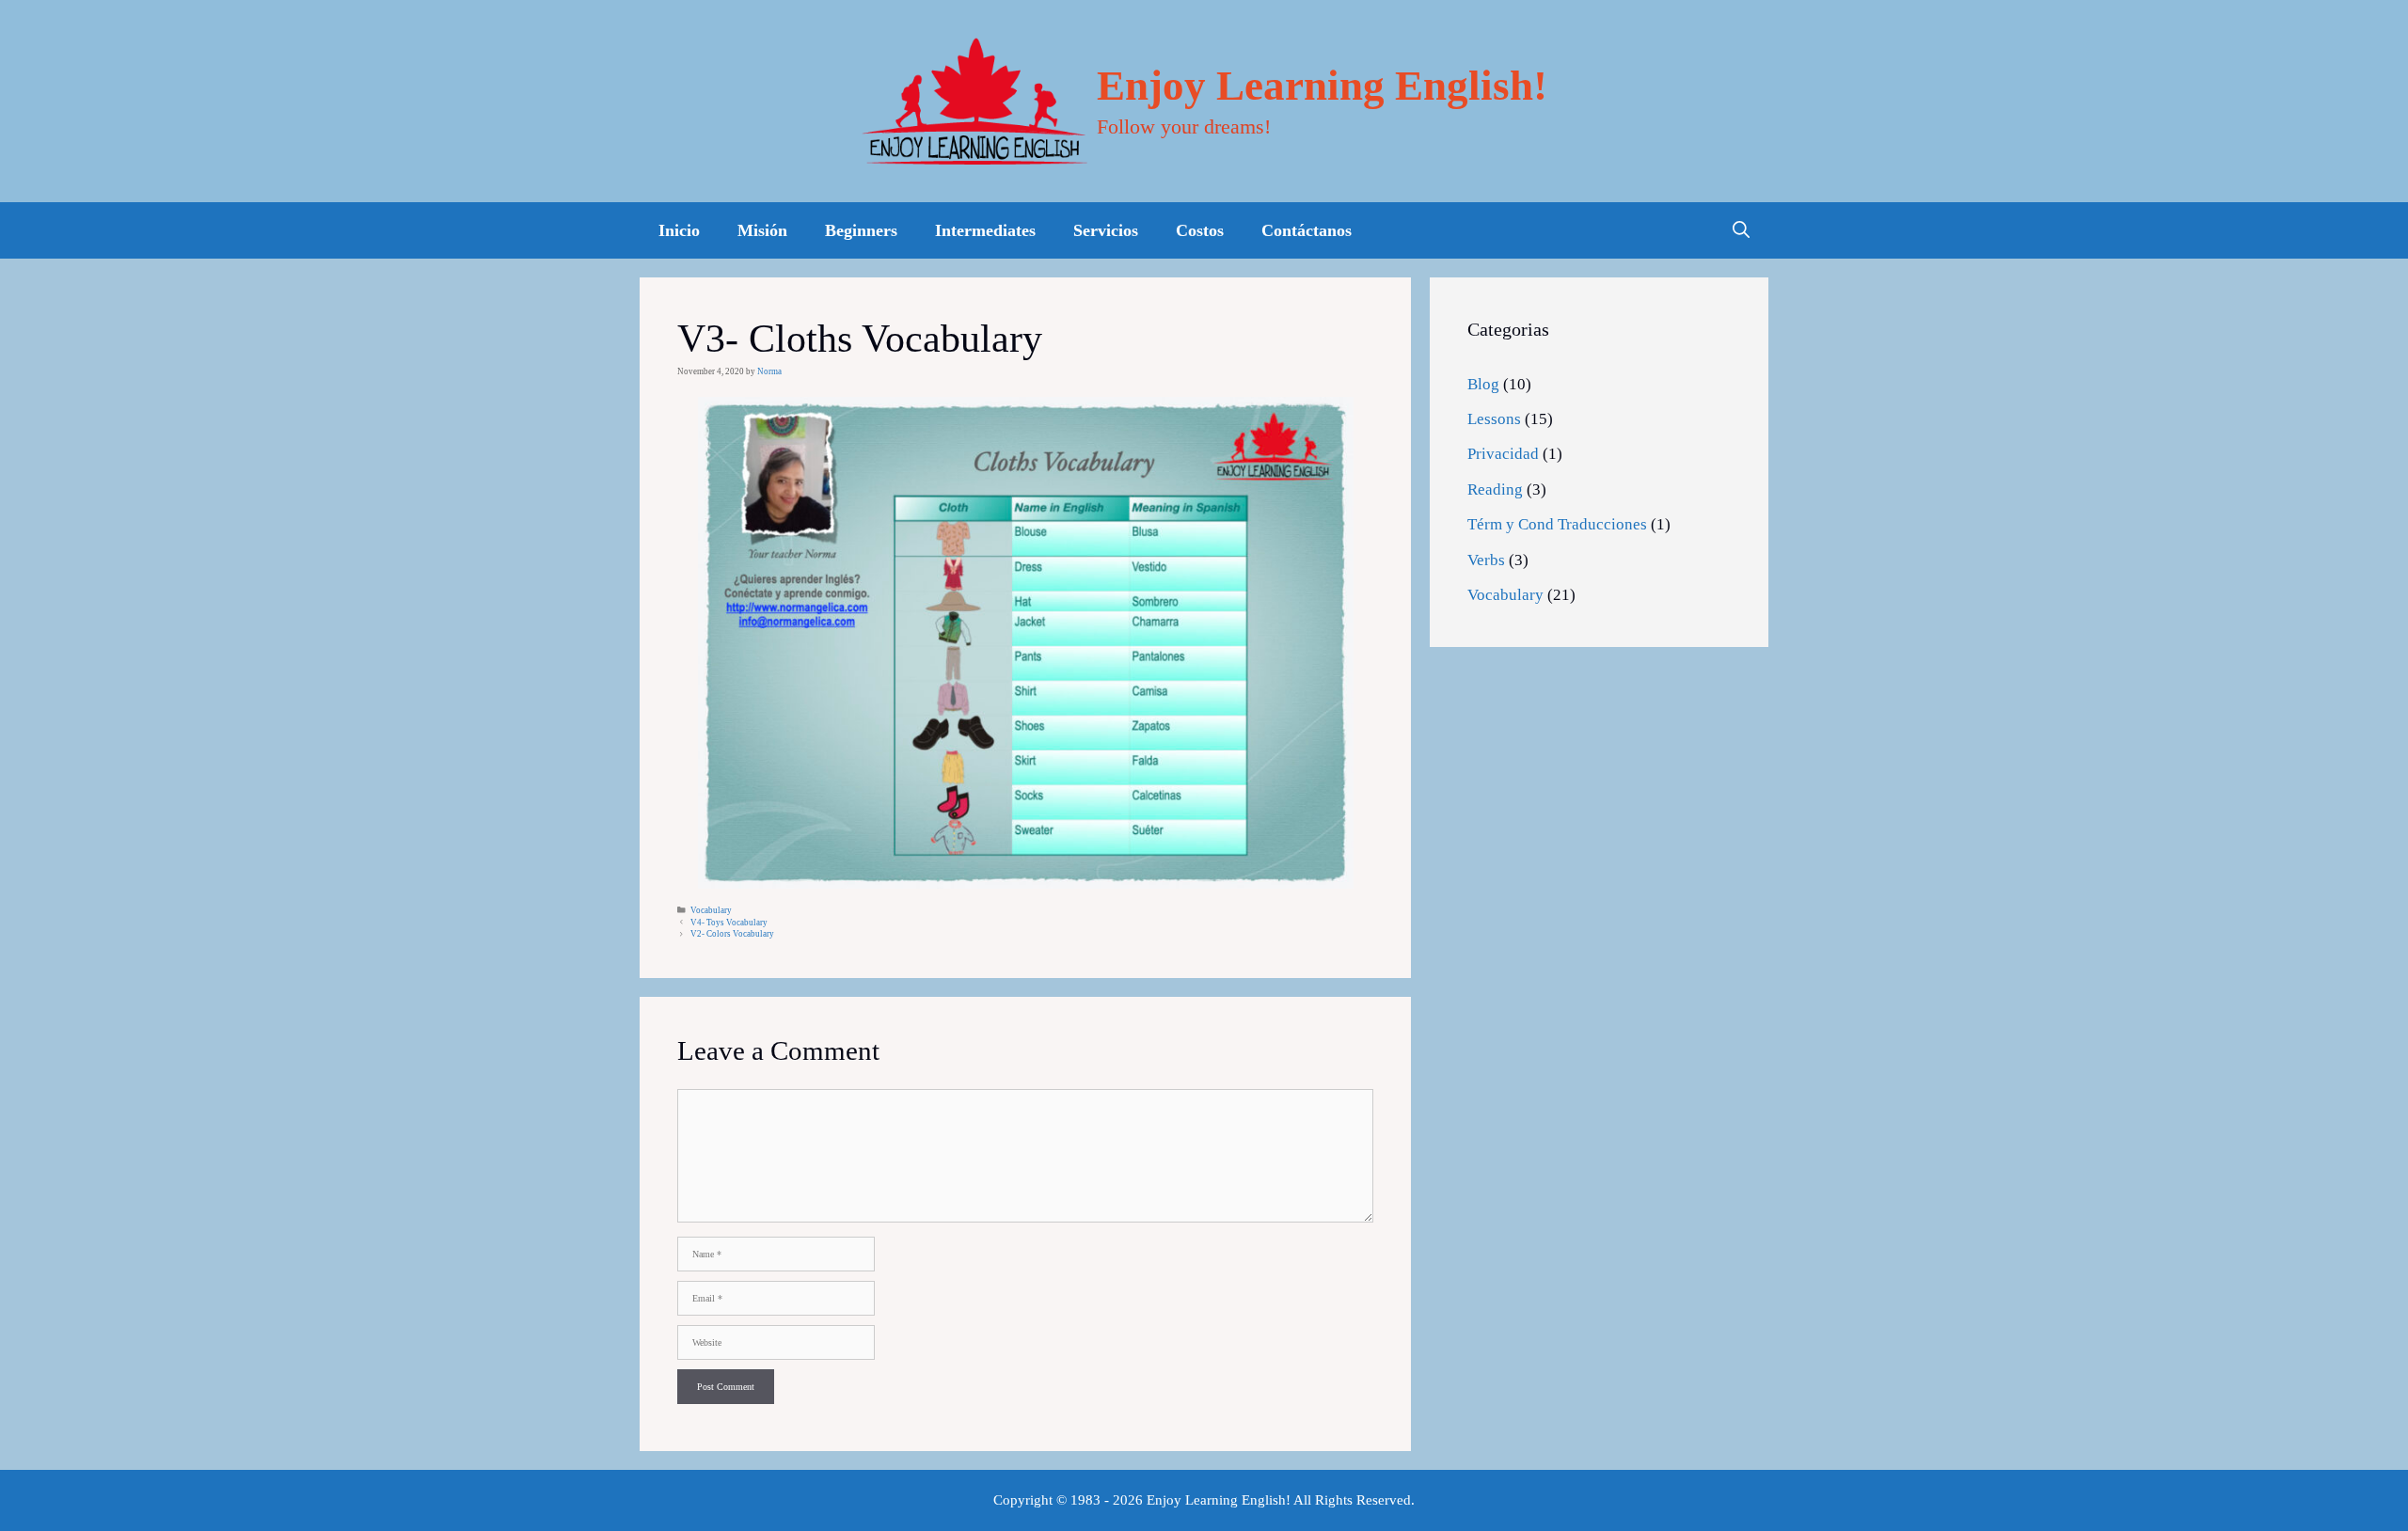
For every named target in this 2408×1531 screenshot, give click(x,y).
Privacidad (1503, 454)
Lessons (1494, 419)
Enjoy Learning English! (1322, 86)
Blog (1483, 384)
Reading (1495, 489)
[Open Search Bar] (1741, 230)
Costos (1200, 230)
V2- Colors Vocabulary (732, 934)
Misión (762, 230)
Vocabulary (711, 910)
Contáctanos (1307, 230)
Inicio (679, 230)
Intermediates (985, 230)
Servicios (1106, 230)
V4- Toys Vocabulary (729, 923)
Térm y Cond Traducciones (1557, 524)
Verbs (1486, 560)
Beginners (861, 230)
